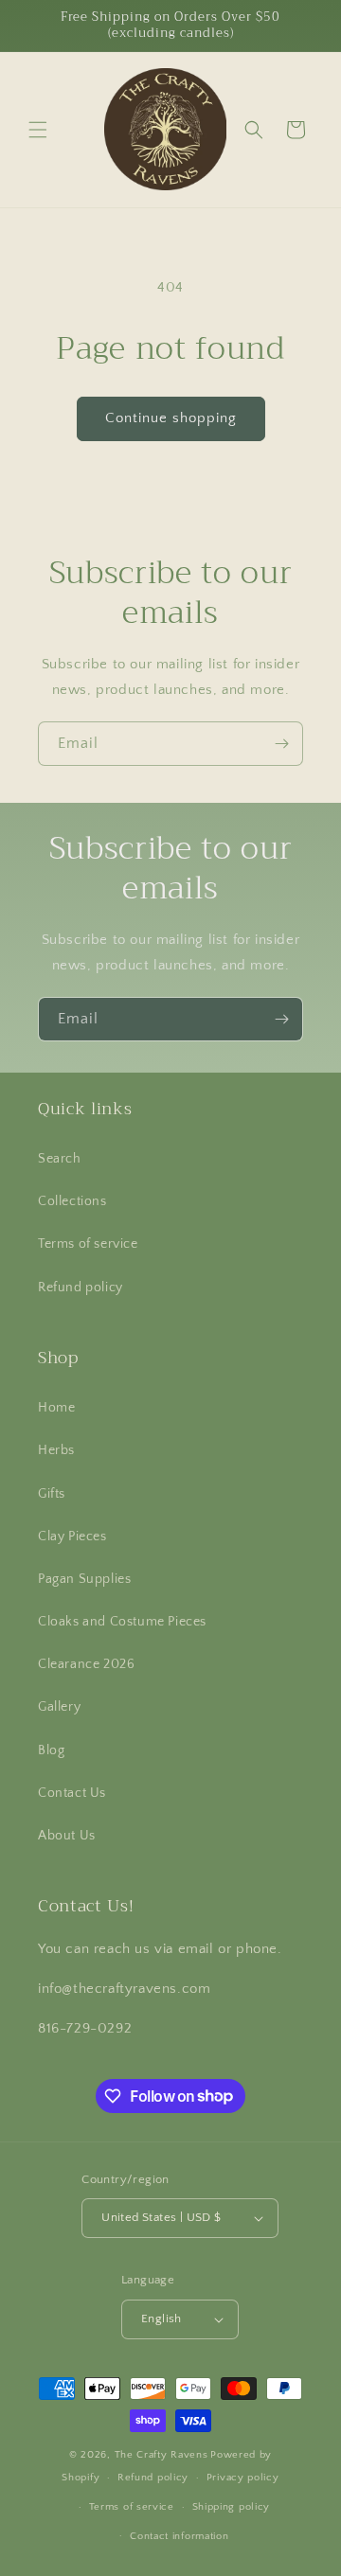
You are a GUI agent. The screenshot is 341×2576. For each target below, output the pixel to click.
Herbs (56, 1450)
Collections (72, 1201)
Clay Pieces (72, 1537)
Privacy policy (243, 2478)
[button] (38, 130)
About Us (67, 1836)
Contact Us (72, 1793)
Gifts (52, 1494)
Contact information (179, 2536)
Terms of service (88, 1244)
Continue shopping (171, 418)
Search (60, 1159)
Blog (51, 1750)
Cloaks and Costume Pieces (122, 1622)
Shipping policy (232, 2507)
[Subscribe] (281, 744)
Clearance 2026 (86, 1664)
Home (56, 1408)
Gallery (59, 1707)
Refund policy (81, 1288)
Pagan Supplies (84, 1579)
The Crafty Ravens (162, 2455)
